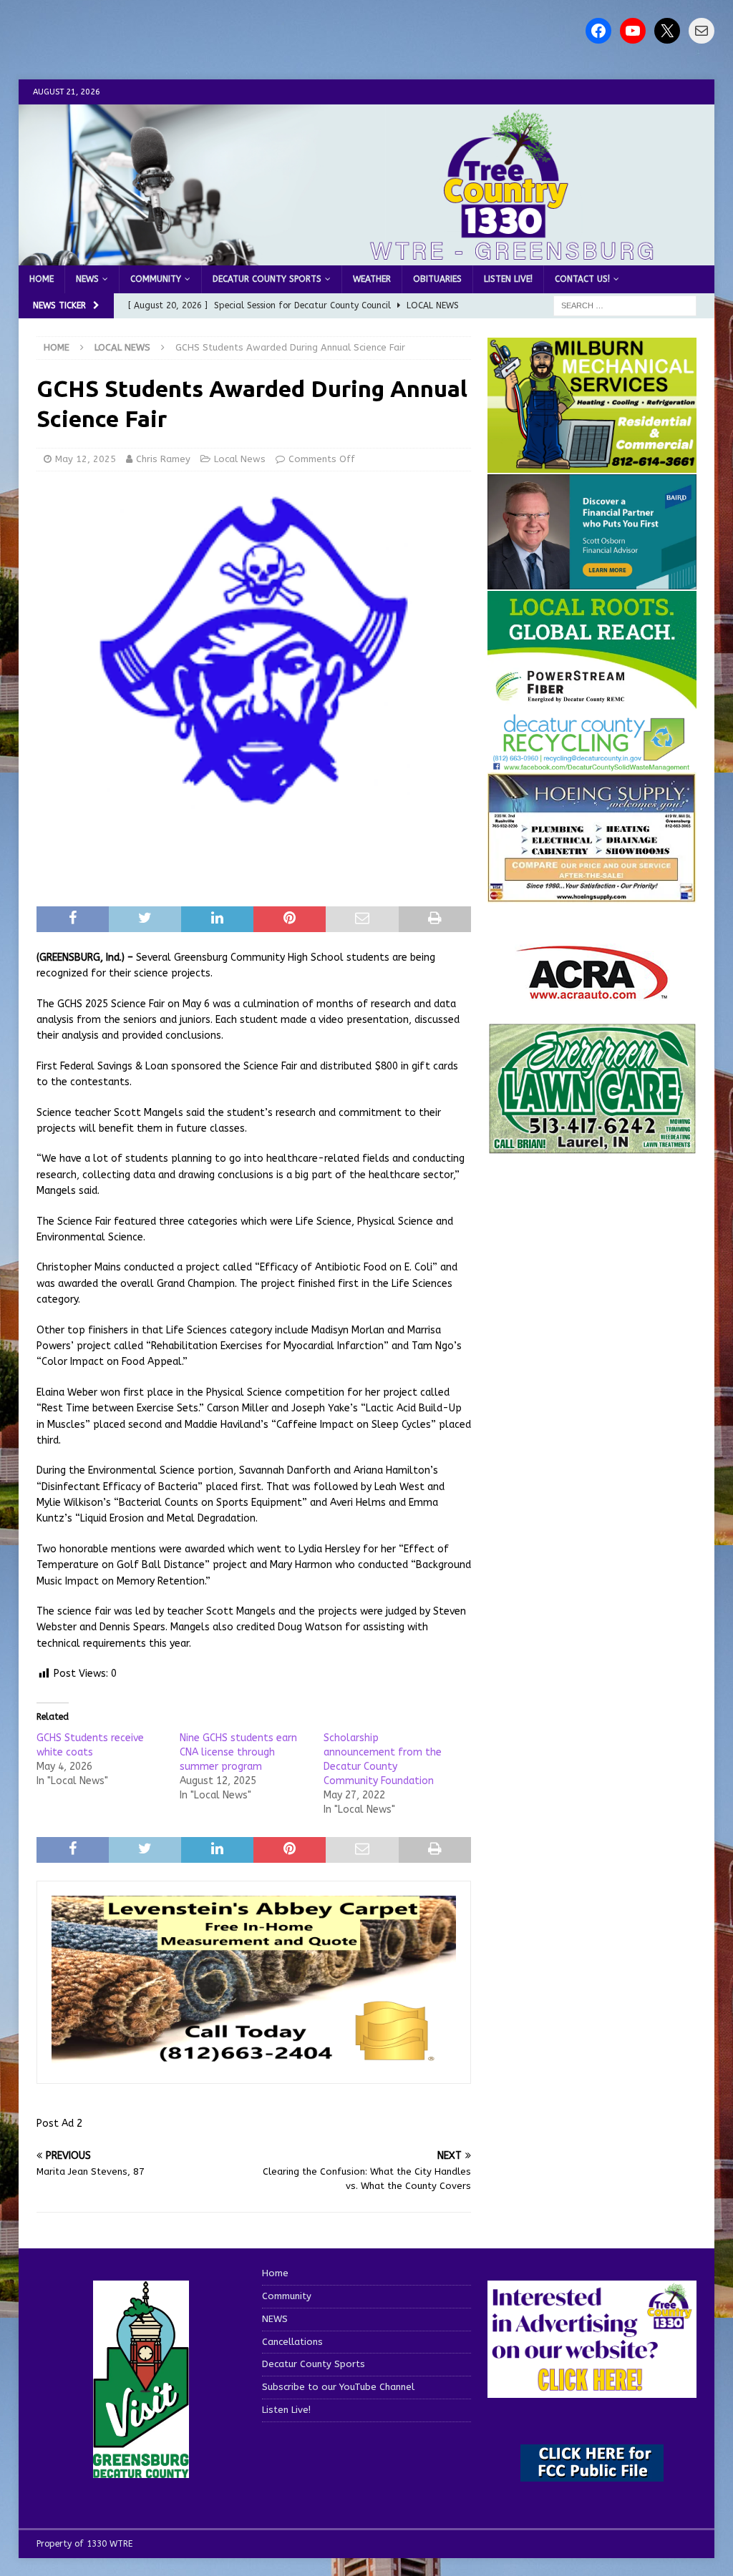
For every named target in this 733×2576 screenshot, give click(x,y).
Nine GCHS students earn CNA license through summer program (238, 1752)
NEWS (87, 279)
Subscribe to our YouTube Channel (338, 2387)
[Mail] (702, 31)
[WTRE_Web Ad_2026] (592, 702)
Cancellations (292, 2342)
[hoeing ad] (592, 895)
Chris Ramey (163, 459)
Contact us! (582, 279)
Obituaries (437, 279)
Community (156, 279)
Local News (240, 459)
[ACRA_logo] (592, 992)
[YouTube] (633, 31)
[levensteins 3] (254, 2061)
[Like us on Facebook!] (598, 31)
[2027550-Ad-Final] (592, 581)
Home (42, 279)
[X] (667, 31)
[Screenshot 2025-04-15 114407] (592, 1147)
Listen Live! (508, 279)
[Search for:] (625, 306)
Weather (372, 279)
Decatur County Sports (267, 279)
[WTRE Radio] (367, 257)
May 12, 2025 (86, 459)
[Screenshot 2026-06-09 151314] (592, 763)
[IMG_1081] (592, 465)
